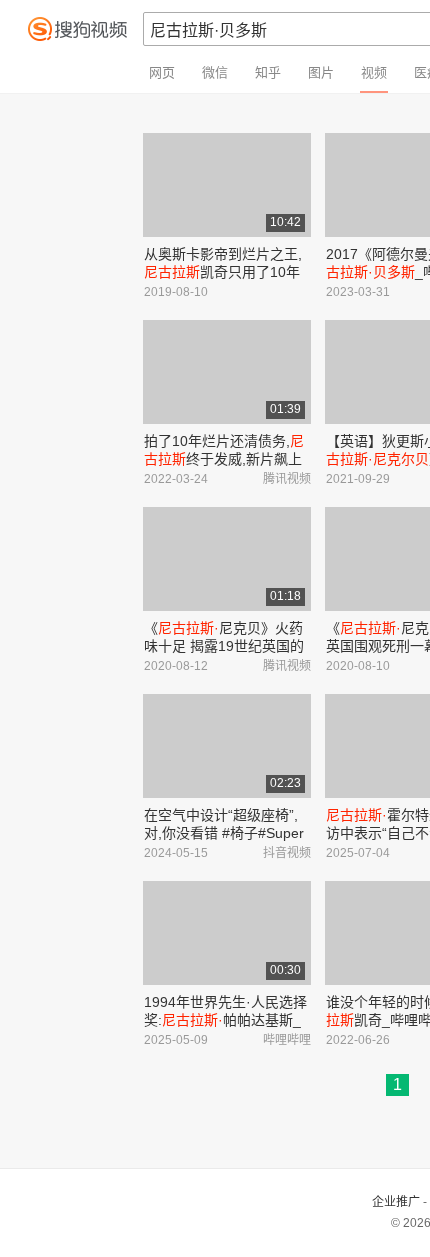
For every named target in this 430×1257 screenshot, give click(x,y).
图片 (321, 72)
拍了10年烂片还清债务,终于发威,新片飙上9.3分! (224, 459)
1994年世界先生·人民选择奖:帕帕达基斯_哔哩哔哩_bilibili (225, 1020)
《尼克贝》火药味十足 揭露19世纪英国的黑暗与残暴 (224, 646)
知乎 (268, 72)
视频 (374, 72)
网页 (162, 72)
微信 (215, 72)
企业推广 (396, 1202)
